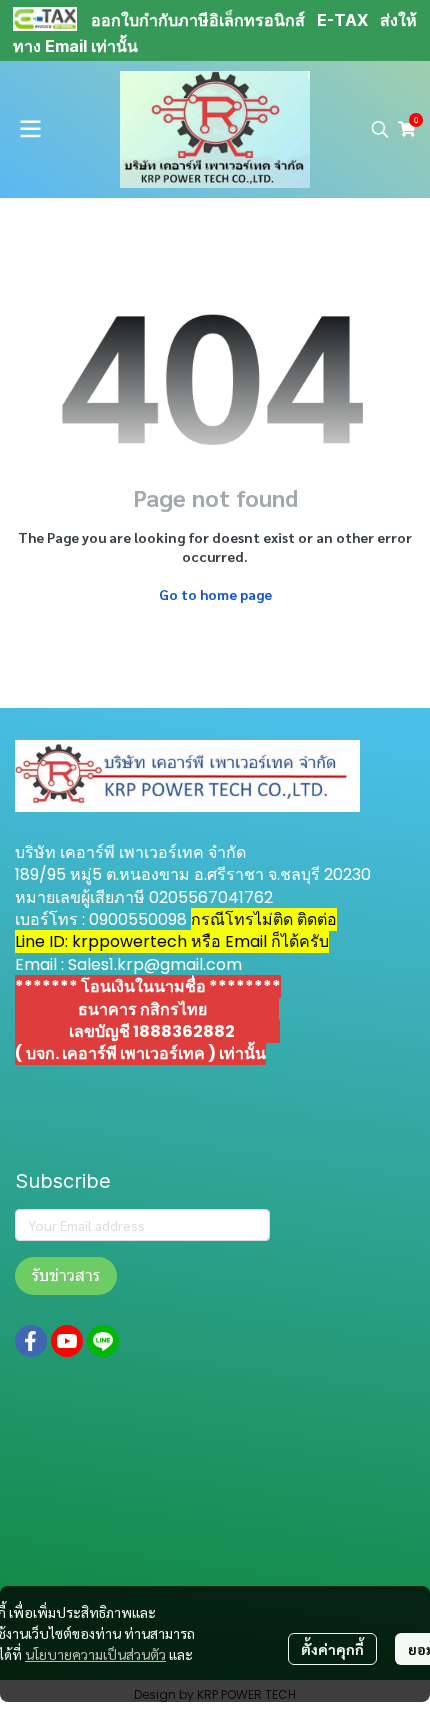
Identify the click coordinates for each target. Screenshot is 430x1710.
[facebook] (31, 1341)
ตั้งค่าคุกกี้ (332, 1649)
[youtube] (67, 1341)
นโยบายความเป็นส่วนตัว (95, 1654)
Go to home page (215, 594)
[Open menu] (30, 129)
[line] (103, 1341)
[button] (380, 129)
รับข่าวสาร (66, 1275)
